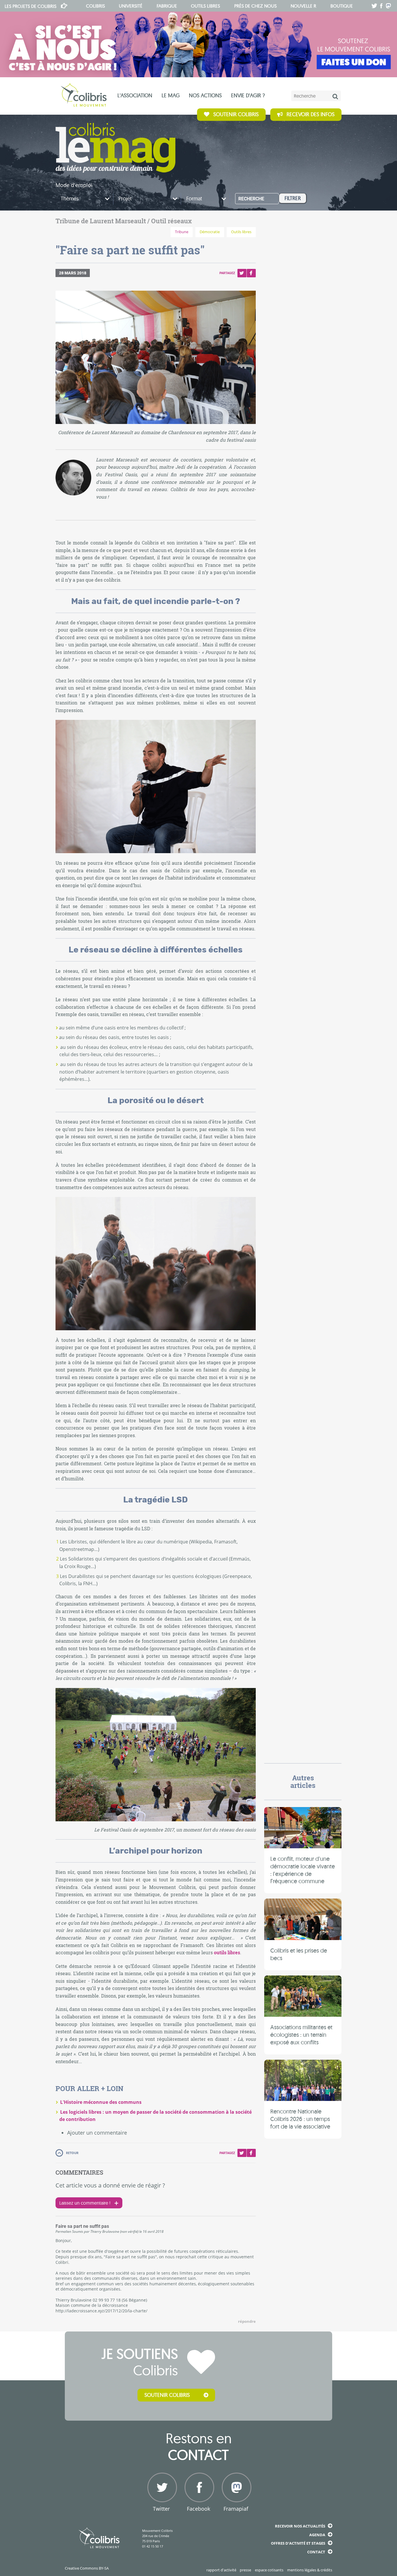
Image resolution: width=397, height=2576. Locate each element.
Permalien (63, 2231)
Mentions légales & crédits (310, 2570)
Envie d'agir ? (248, 95)
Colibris (31, 6)
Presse (245, 2570)
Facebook (251, 273)
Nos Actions (205, 95)
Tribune (182, 232)
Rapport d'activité (221, 2570)
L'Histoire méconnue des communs (101, 2102)
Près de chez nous (255, 6)
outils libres (227, 1952)
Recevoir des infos (311, 115)
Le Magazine (116, 148)
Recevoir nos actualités (300, 2526)
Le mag (171, 95)
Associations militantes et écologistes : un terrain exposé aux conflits (301, 2034)
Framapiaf (236, 2509)
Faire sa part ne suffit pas (82, 2226)
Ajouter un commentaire (97, 2133)
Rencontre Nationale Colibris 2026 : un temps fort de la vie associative (300, 2119)
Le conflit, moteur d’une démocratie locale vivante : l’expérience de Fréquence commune (303, 1870)
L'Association (135, 95)
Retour (72, 2153)
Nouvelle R (303, 6)
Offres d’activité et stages (298, 2543)
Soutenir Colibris (236, 115)
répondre (247, 2321)
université (131, 6)
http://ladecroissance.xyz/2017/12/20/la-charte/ (101, 2311)
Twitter (242, 273)
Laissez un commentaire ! (85, 2203)
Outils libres (205, 6)
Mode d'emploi (74, 185)
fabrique (167, 6)
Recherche (251, 199)
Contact (316, 2552)
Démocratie (210, 232)
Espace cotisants (269, 2570)
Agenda (317, 2535)
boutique (342, 6)
